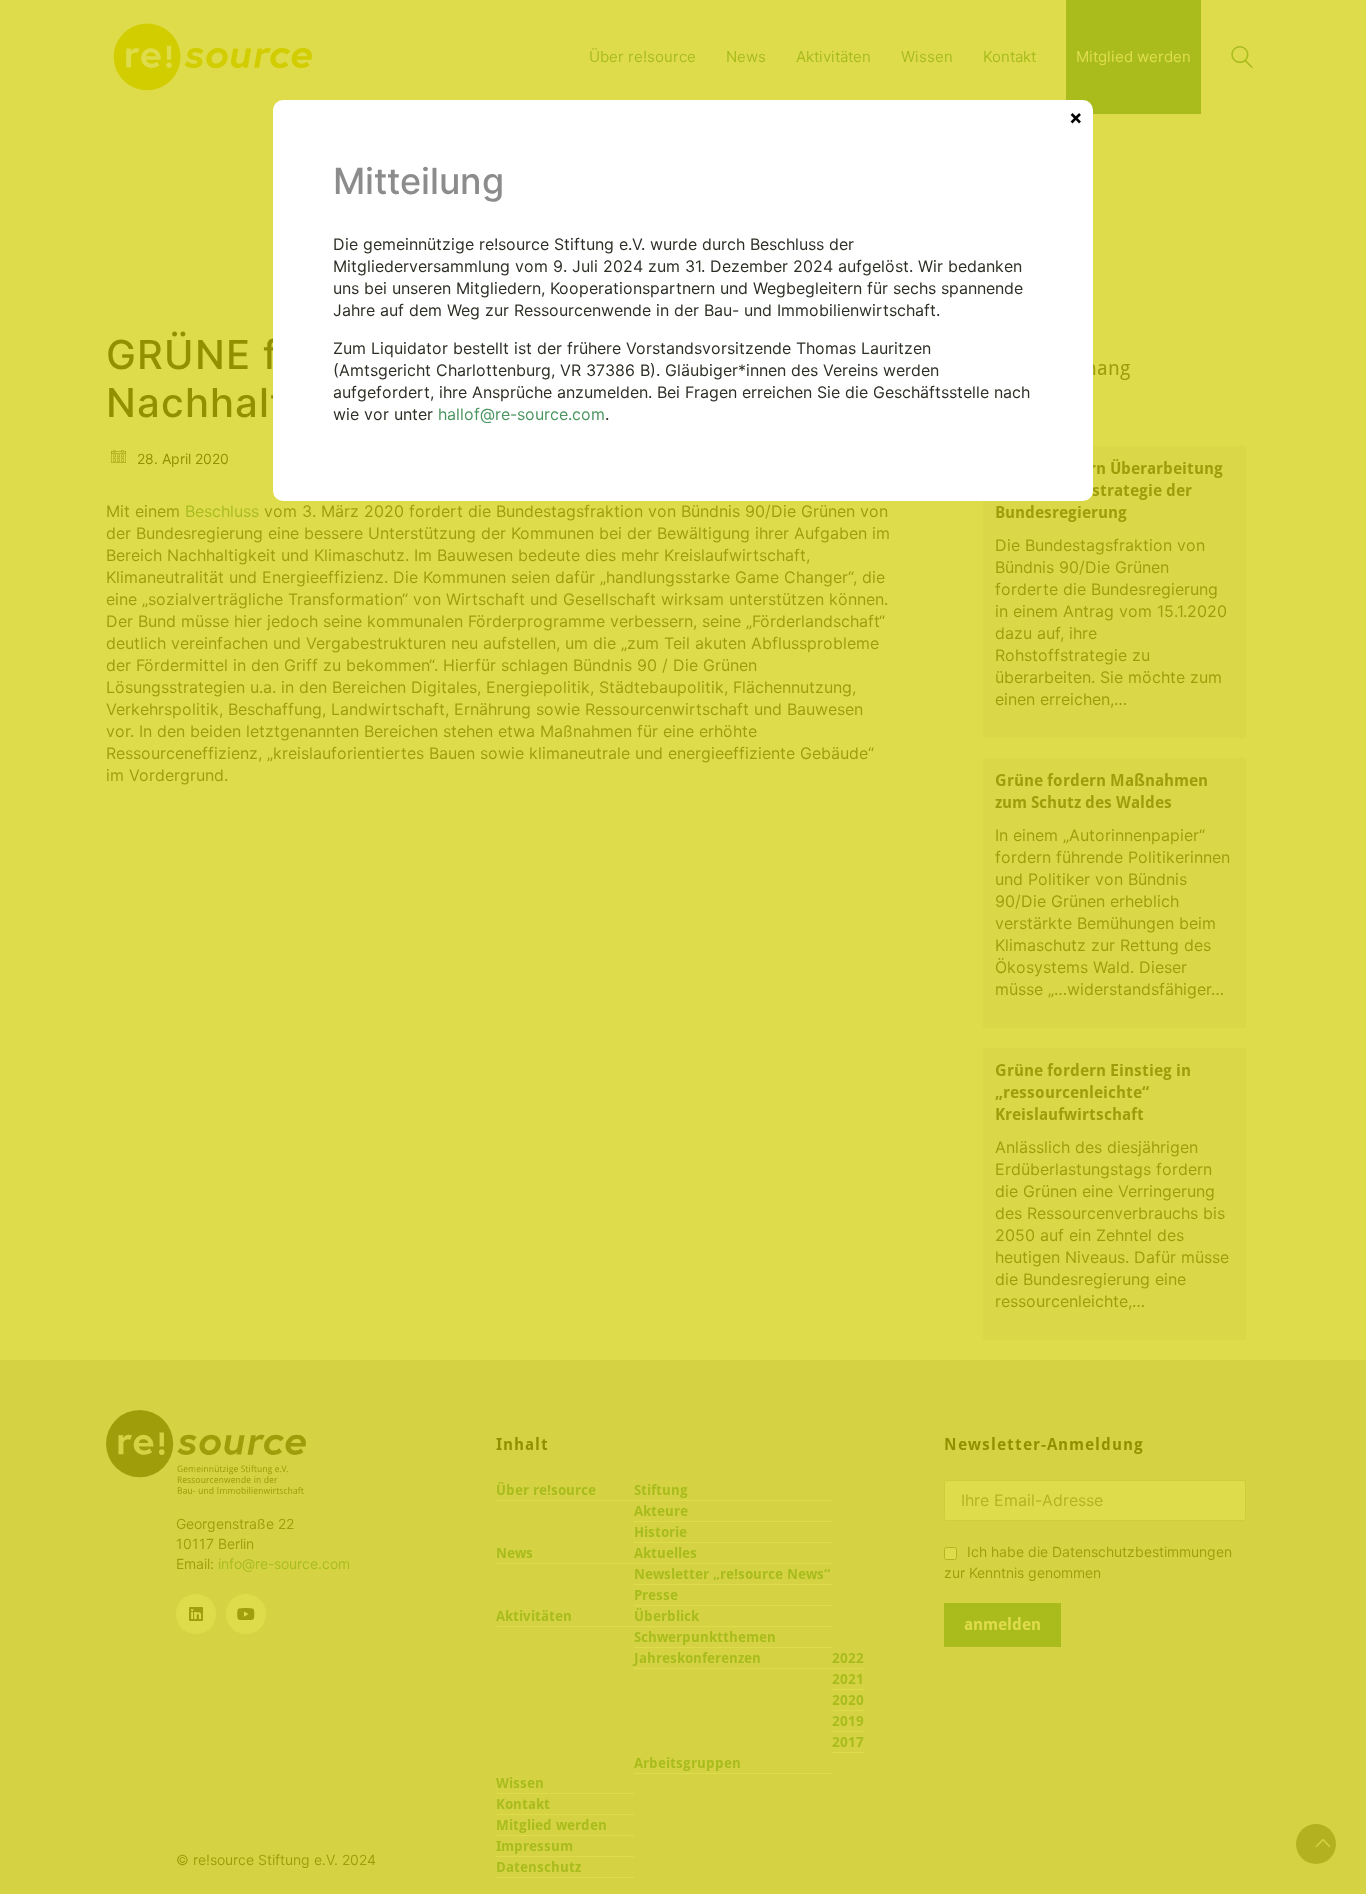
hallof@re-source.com (521, 414)
